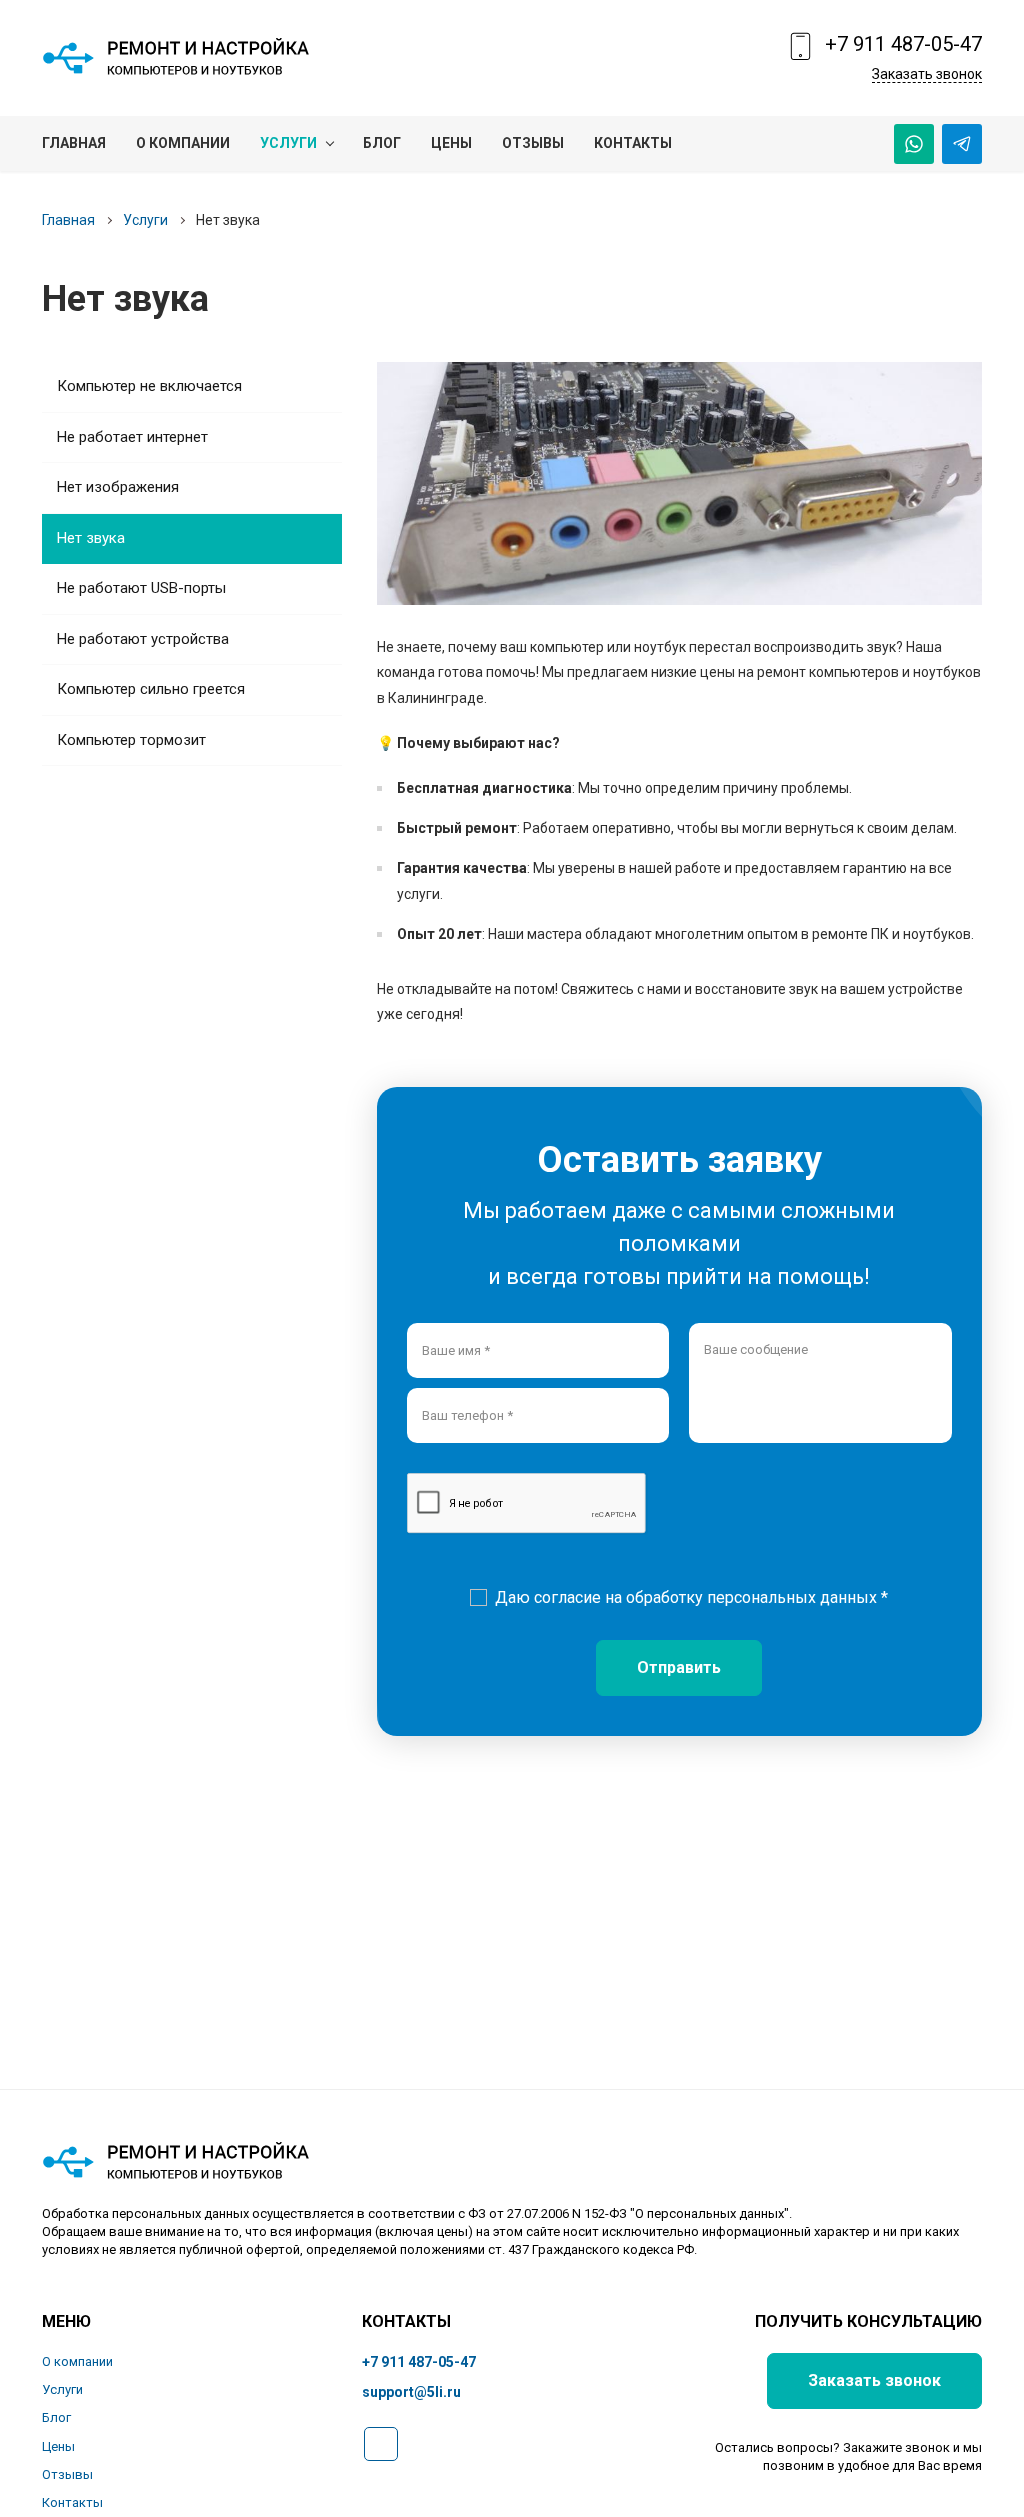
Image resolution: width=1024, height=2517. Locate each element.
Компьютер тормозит (131, 740)
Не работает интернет (132, 437)
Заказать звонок (927, 74)
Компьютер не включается (149, 386)
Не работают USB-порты (141, 588)
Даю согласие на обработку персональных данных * (691, 1597)
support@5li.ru (411, 2392)
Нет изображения (118, 487)
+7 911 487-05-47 (903, 44)
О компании (77, 2361)
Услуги (145, 220)
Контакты (72, 2502)
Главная (68, 220)
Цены (58, 2446)
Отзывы (67, 2474)
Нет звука (91, 538)
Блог (56, 2417)
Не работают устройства (143, 639)
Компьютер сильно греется (151, 689)
